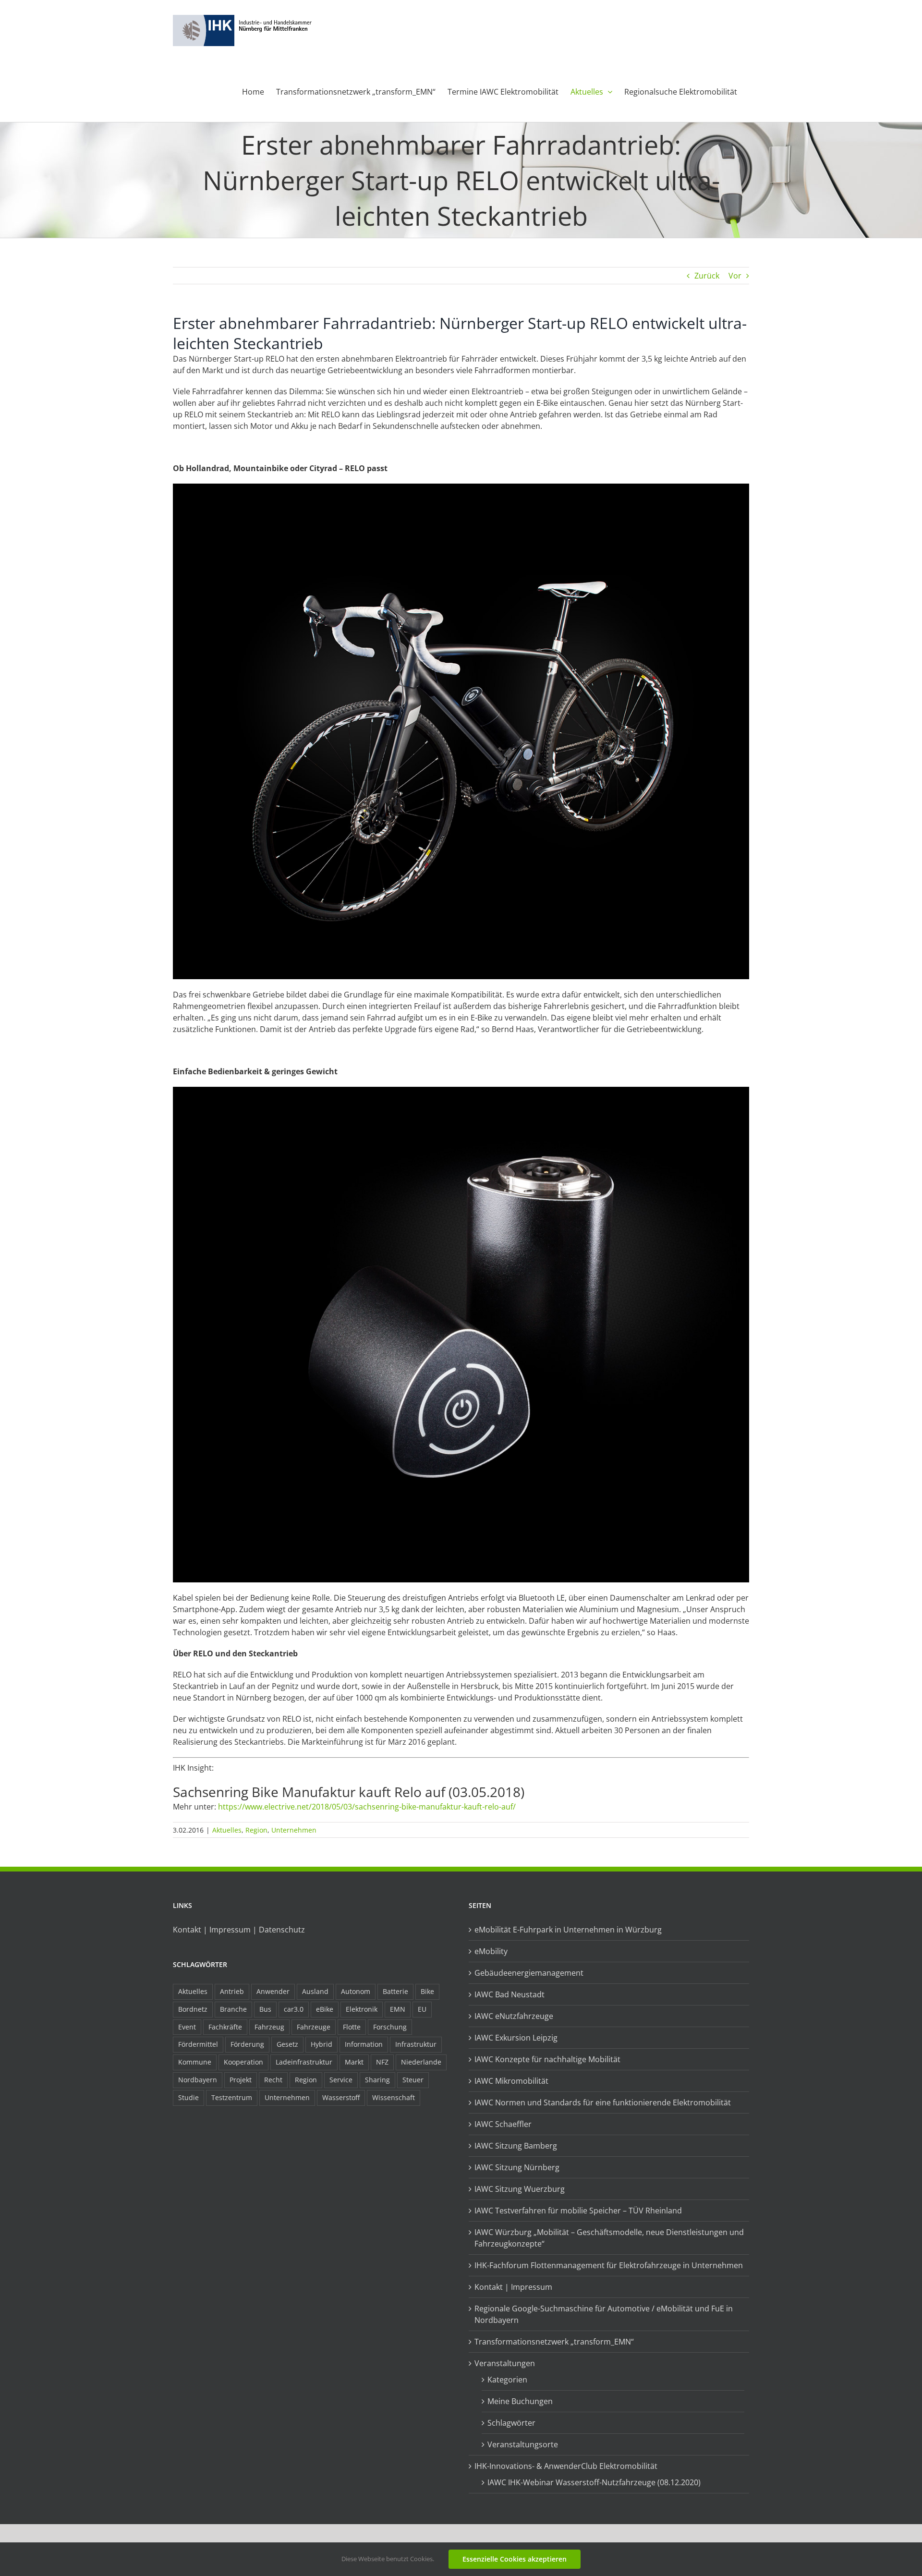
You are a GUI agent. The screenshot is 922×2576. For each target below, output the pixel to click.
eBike (325, 2009)
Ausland (315, 1991)
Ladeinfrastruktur (304, 2062)
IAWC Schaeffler (503, 2124)
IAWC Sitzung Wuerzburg (520, 2189)
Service (341, 2080)
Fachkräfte (225, 2027)
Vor (735, 276)
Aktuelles (227, 1830)
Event (187, 2027)
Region (256, 1830)
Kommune (195, 2062)
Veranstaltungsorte (523, 2444)
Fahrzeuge (314, 2027)
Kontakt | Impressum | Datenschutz (239, 1930)
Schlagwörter (511, 2423)
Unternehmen (294, 1830)
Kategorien (507, 2380)
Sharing (377, 2080)
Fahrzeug (269, 2027)
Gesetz (287, 2044)
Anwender (273, 1991)
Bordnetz (193, 2009)
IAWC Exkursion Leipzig (516, 2038)
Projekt (241, 2080)
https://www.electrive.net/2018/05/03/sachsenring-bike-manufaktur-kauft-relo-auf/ (367, 1807)
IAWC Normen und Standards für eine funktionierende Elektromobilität (603, 2102)
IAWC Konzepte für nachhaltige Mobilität (547, 2059)
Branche (233, 2009)
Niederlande (421, 2062)
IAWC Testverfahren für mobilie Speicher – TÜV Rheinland (578, 2211)
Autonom (356, 1991)
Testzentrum (232, 2097)
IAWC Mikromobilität (511, 2081)
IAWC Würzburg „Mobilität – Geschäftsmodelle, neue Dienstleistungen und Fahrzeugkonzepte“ (609, 2238)
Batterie (395, 1991)
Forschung (390, 2027)
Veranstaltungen (505, 2363)
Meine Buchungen (520, 2401)
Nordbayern (198, 2080)
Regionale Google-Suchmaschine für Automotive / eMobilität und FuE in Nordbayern (604, 2314)
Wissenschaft (394, 2097)
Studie (188, 2097)
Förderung (247, 2044)
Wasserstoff (341, 2097)
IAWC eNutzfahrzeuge (514, 2016)
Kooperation (243, 2062)
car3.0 (294, 2009)
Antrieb (232, 1991)
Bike (427, 1991)
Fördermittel (198, 2044)
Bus (265, 2009)
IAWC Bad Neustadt (510, 1994)
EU (422, 2009)
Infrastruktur (416, 2044)
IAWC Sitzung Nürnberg (517, 2167)
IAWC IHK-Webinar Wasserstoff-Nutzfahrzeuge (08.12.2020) (594, 2482)
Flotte (352, 2027)
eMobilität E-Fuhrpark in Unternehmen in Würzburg (568, 1930)
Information (364, 2044)
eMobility (491, 1951)
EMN (398, 2009)
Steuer (413, 2080)
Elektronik (362, 2009)
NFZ (382, 2062)
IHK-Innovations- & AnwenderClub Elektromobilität (566, 2466)
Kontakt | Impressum (513, 2287)
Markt (354, 2062)
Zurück (707, 276)
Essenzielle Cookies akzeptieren (515, 2559)
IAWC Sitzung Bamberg (516, 2146)
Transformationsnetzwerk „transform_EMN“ (554, 2342)
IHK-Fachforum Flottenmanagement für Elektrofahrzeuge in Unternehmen (609, 2265)
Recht (273, 2080)
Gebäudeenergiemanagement (529, 1973)
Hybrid (321, 2044)
